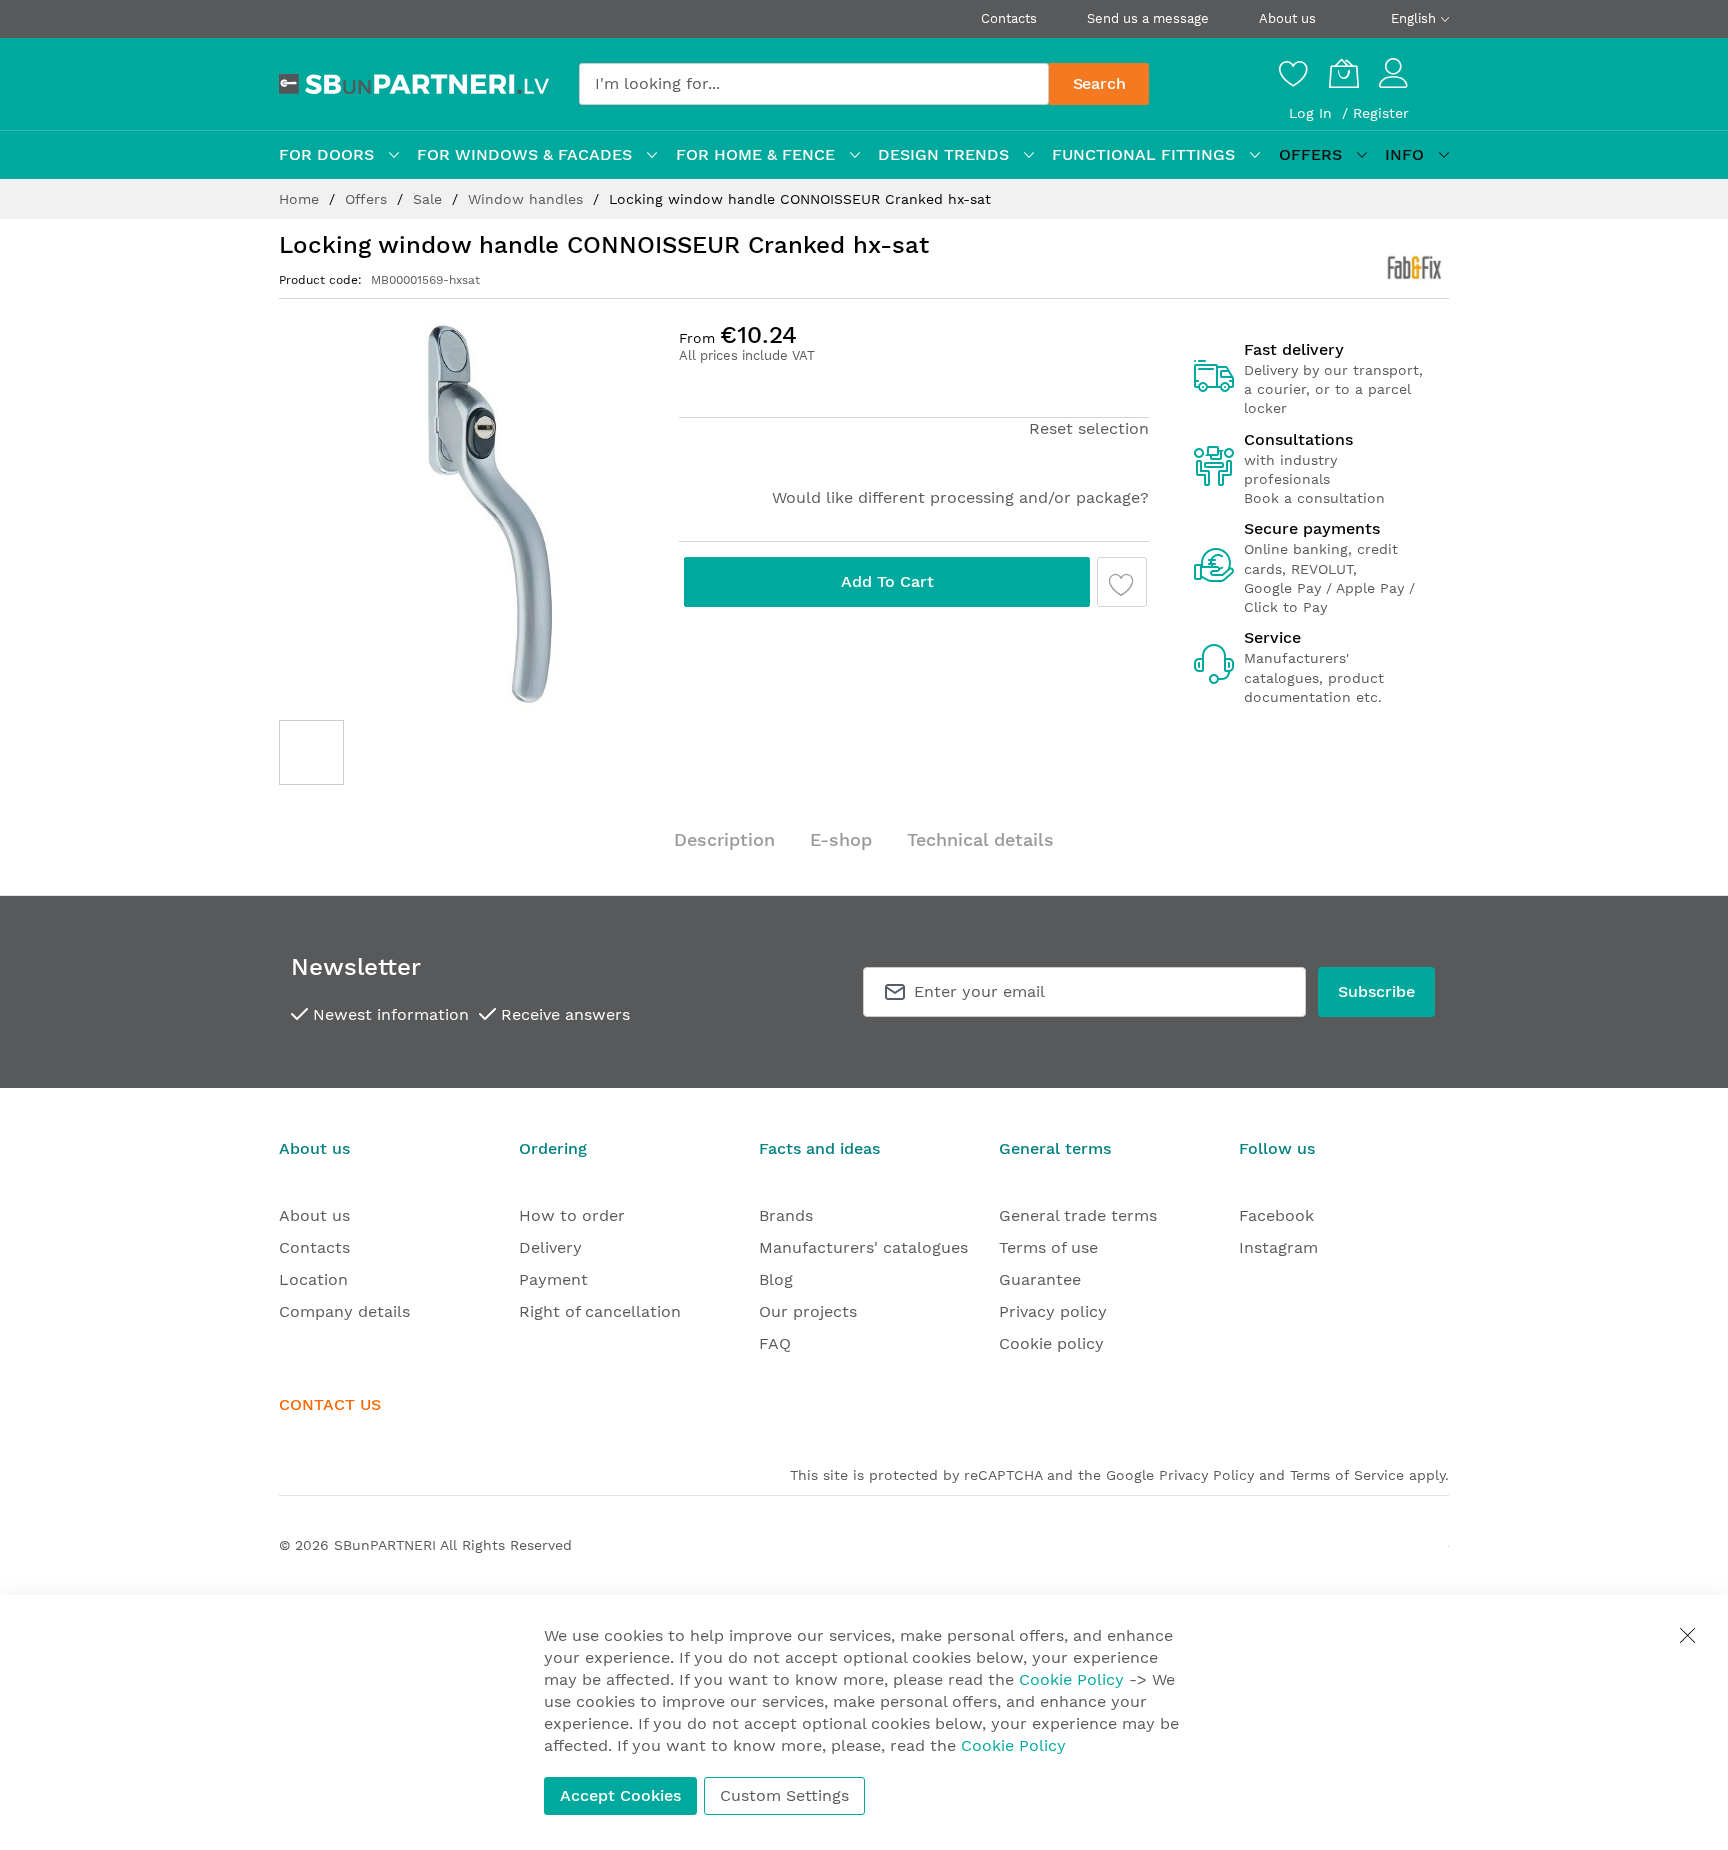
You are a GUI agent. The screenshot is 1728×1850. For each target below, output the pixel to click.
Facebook (1276, 1215)
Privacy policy (1053, 1311)
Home (301, 199)
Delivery (550, 1247)
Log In (1313, 113)
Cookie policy (1051, 1343)
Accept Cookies (620, 1795)
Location (313, 1279)
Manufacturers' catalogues (863, 1247)
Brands (786, 1215)
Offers (368, 199)
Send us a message (1148, 18)
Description (724, 839)
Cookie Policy (1071, 1679)
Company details (344, 1311)
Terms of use (1048, 1247)
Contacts (1009, 18)
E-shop (841, 839)
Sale (430, 199)
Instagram (1278, 1247)
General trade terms (1078, 1215)
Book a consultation (1314, 498)
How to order (572, 1215)
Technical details (980, 839)
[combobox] (814, 84)
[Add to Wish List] (1122, 582)
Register (1381, 113)
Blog (776, 1279)
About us (1287, 18)
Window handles (528, 199)
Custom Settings (784, 1795)
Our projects (808, 1311)
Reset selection (1089, 428)
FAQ (775, 1343)
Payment (553, 1279)
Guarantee (1040, 1279)
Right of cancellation (600, 1311)
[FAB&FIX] (1416, 268)
